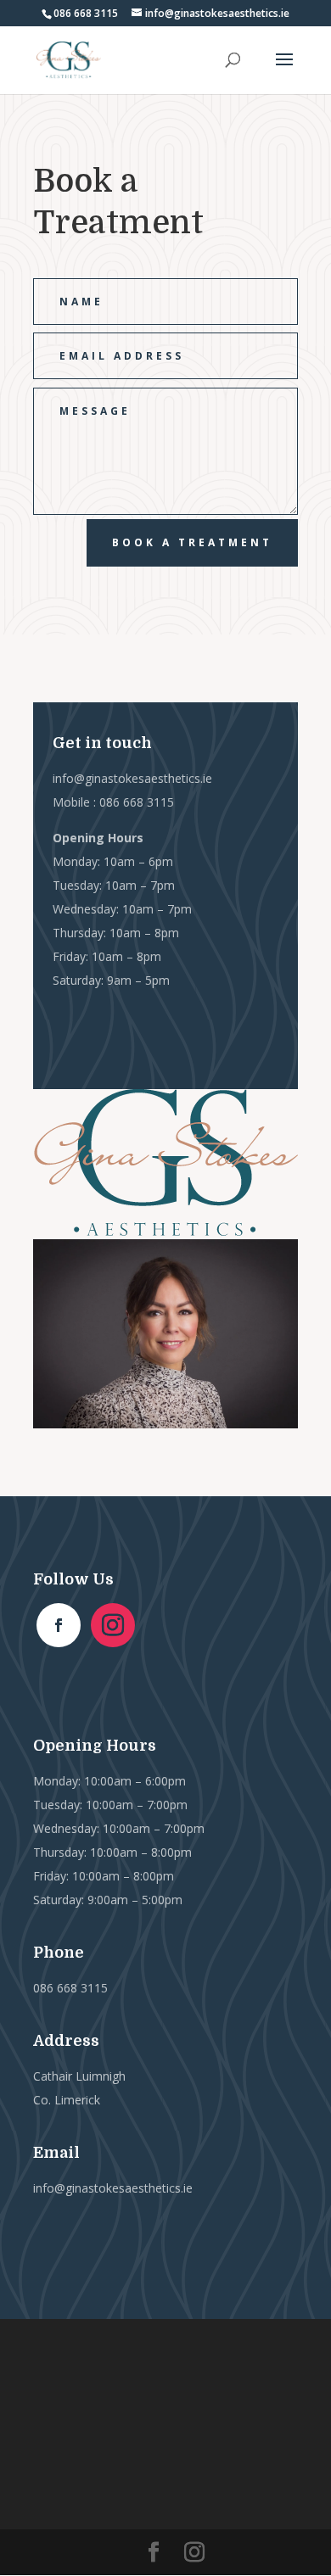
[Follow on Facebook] (59, 1625)
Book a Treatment (192, 542)
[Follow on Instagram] (113, 1625)
